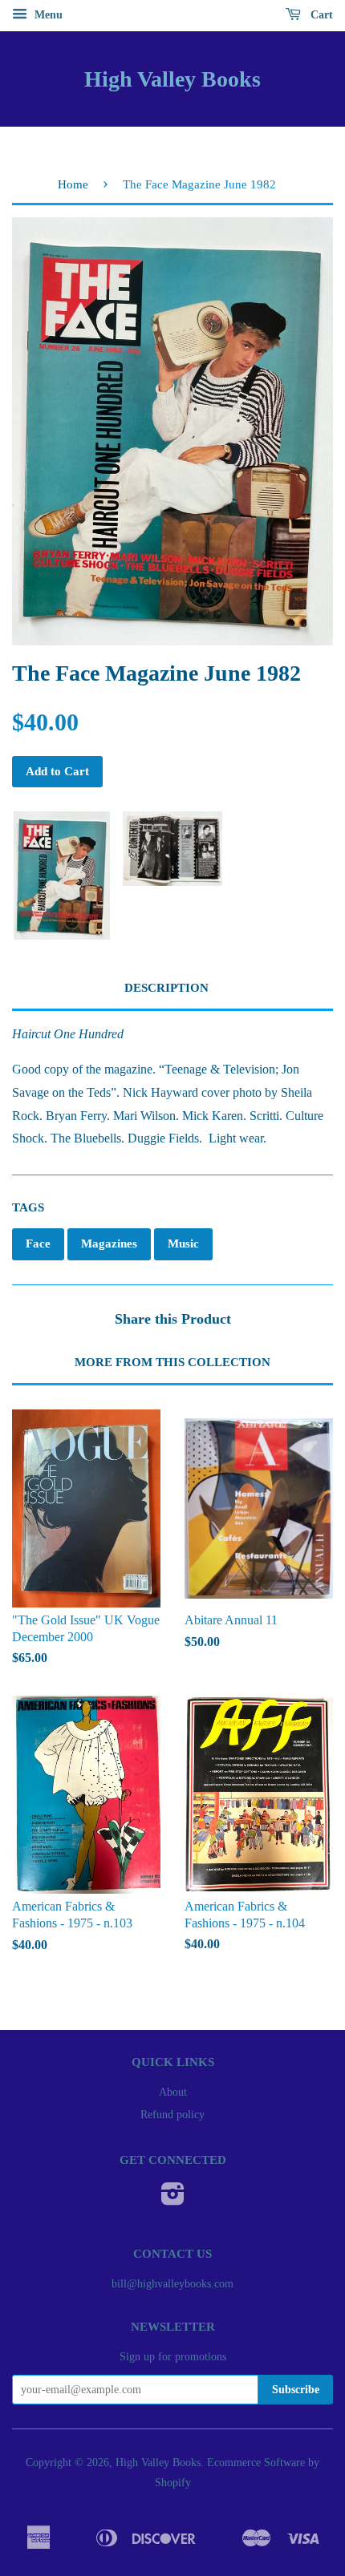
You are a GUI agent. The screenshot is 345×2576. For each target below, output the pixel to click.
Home (73, 184)
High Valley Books (172, 79)
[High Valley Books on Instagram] (173, 2200)
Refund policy (172, 2115)
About (173, 2092)
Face (38, 1244)
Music (183, 1244)
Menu (47, 15)
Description (166, 988)
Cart (320, 15)
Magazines (109, 1244)
